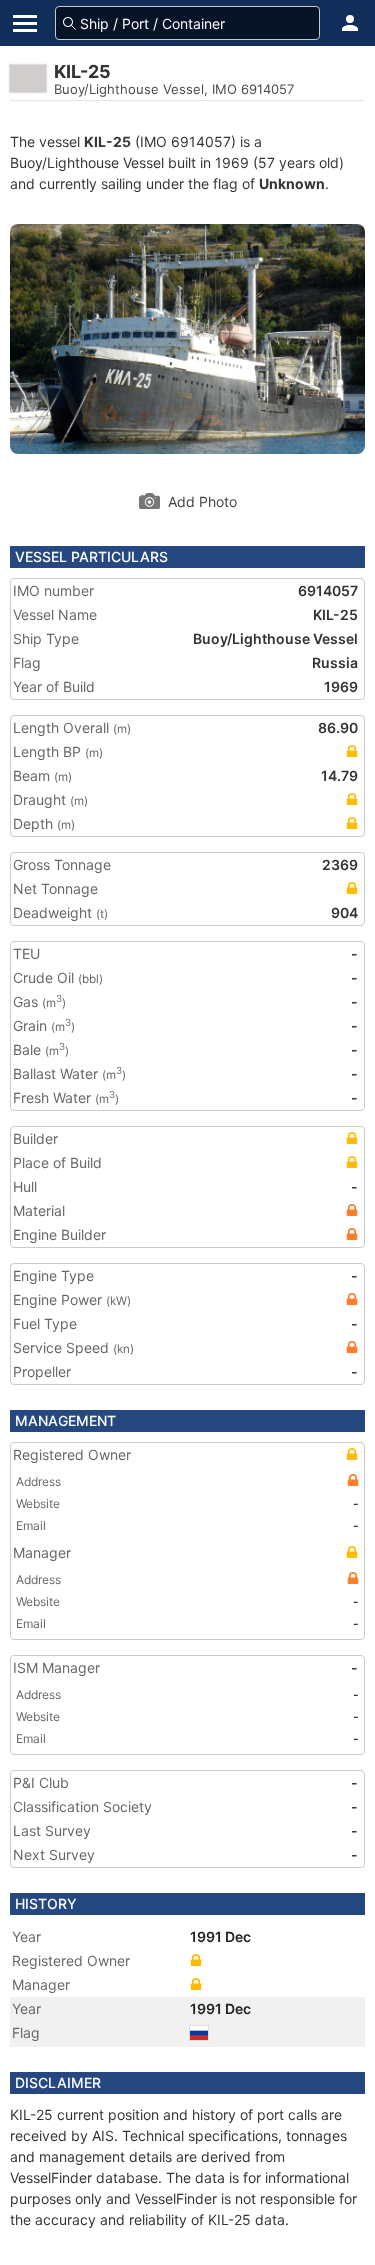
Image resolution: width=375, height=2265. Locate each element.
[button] (350, 23)
